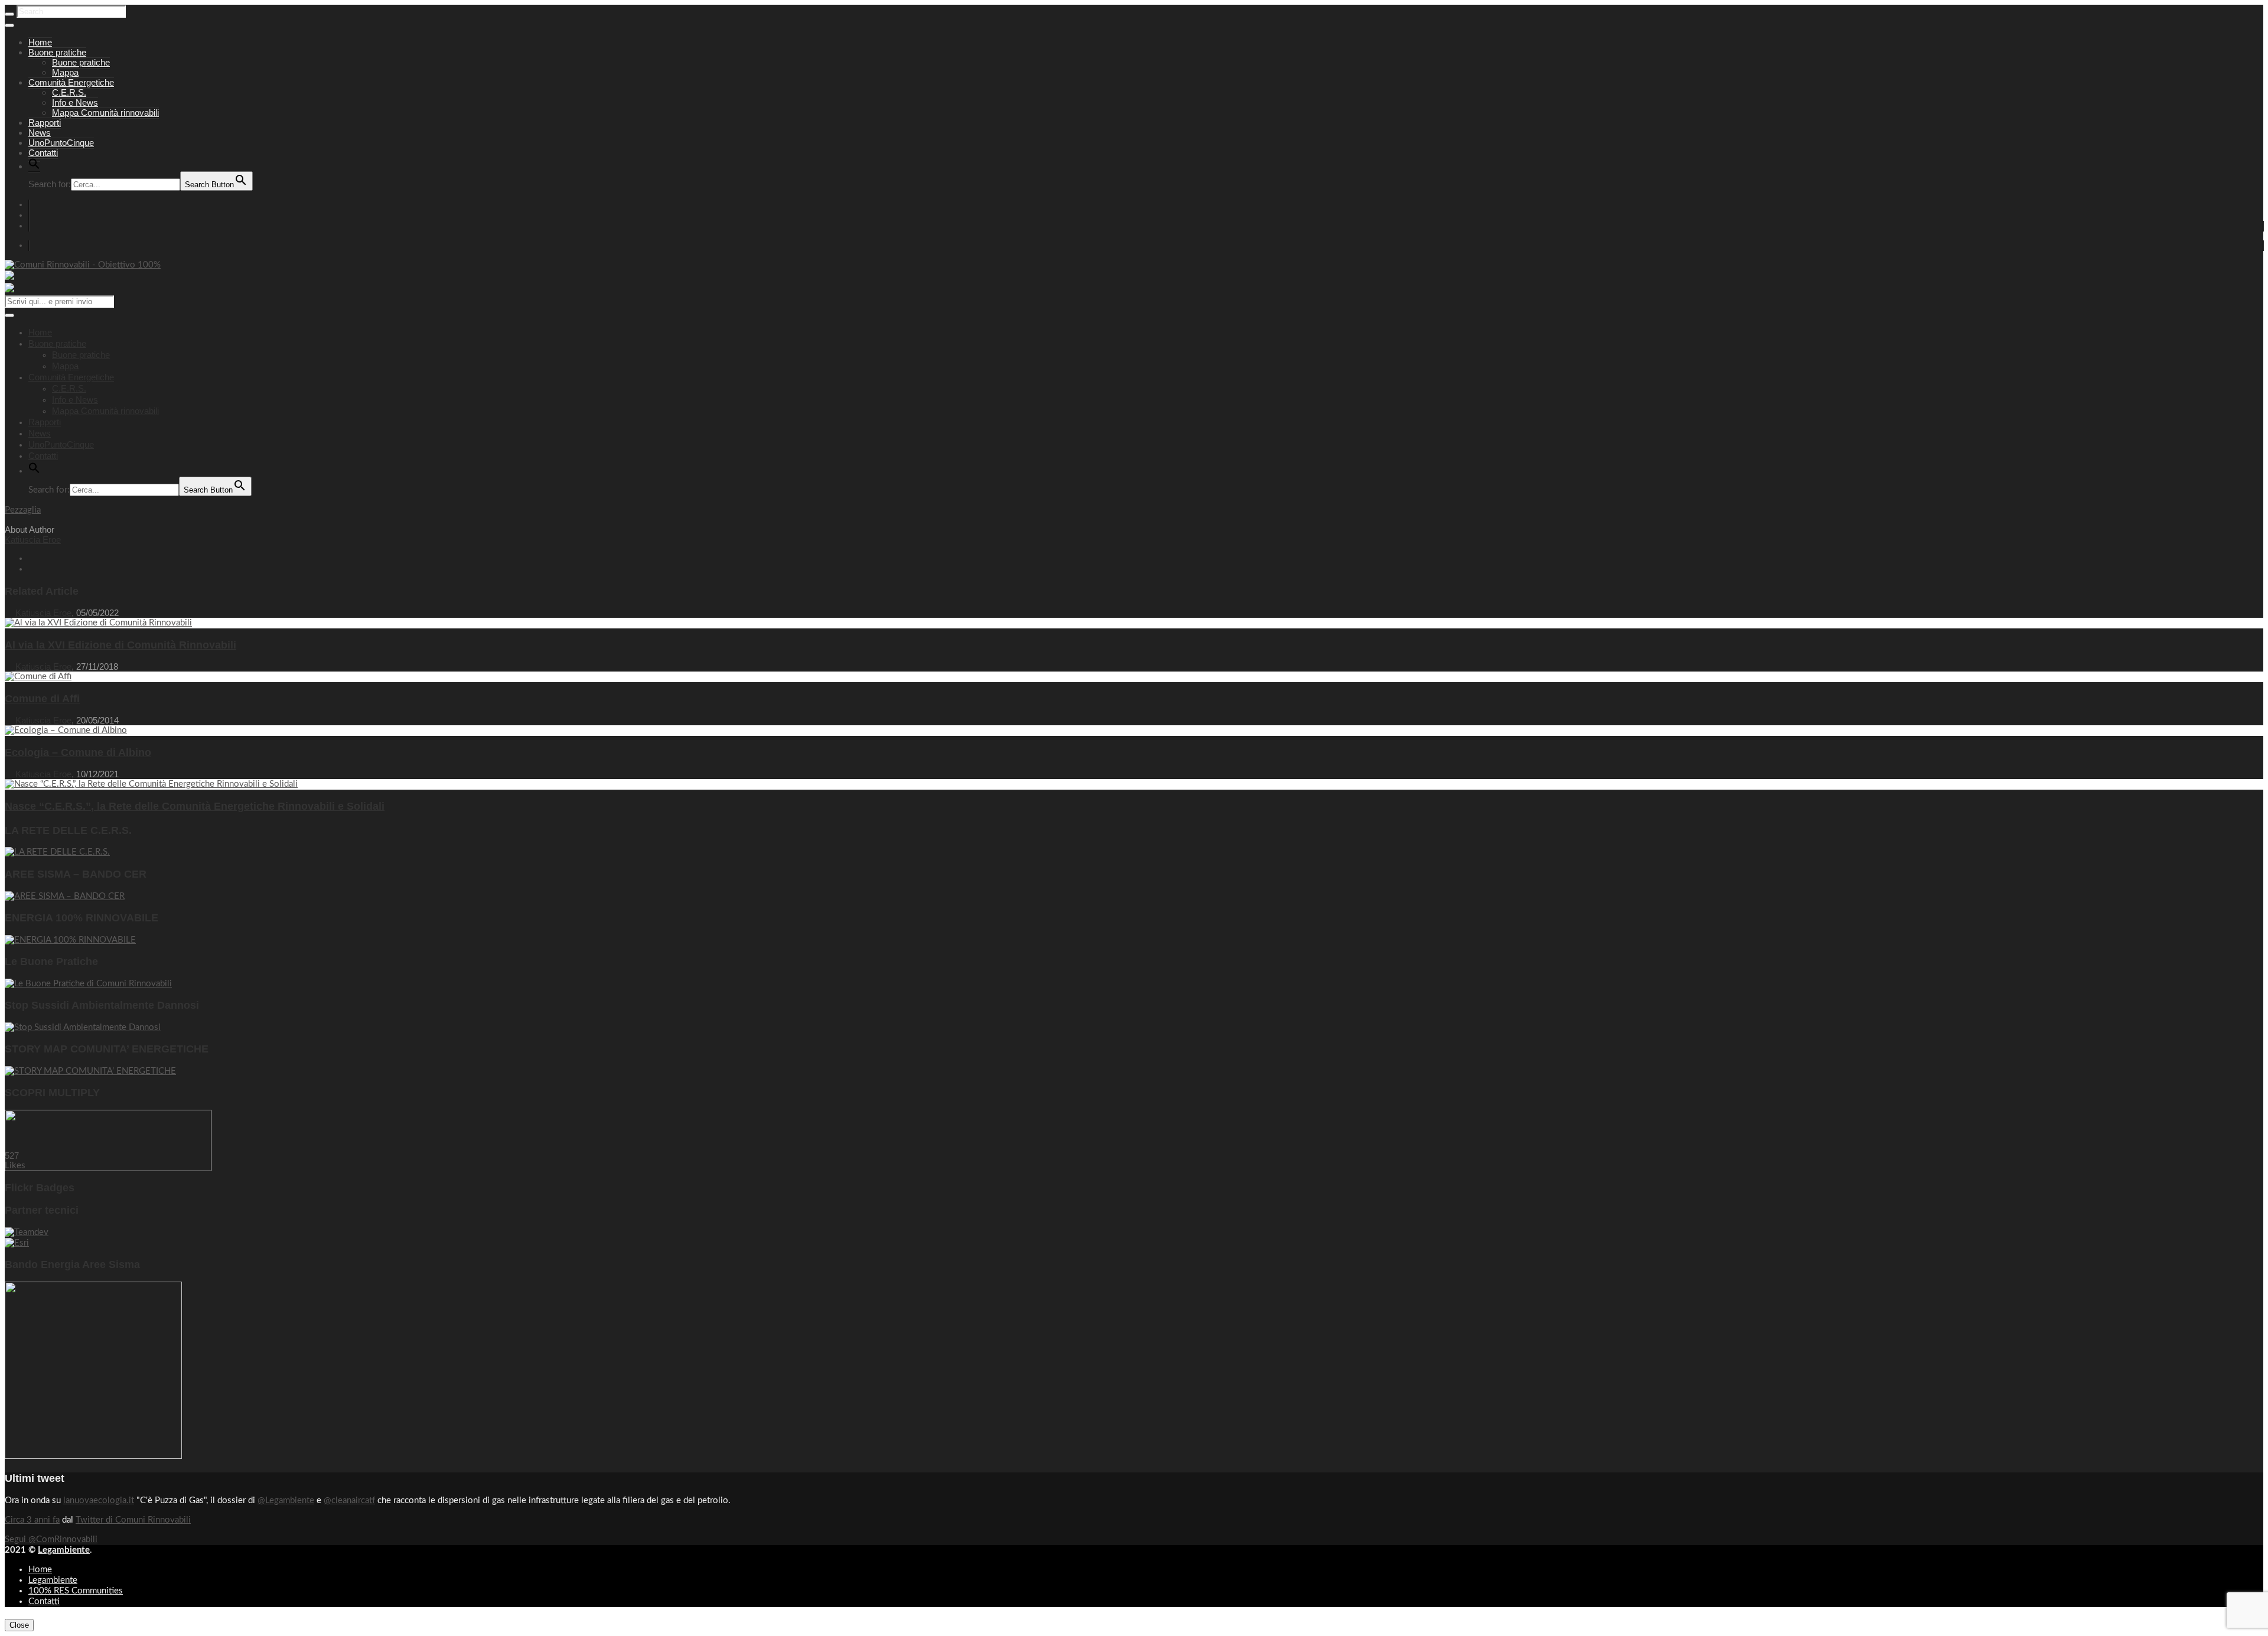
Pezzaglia (23, 510)
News (40, 133)
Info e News (75, 102)
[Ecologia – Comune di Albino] (66, 730)
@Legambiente (286, 1500)
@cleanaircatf (349, 1500)
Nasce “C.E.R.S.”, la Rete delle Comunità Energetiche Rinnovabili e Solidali (195, 806)
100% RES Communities (76, 1591)
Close (19, 1625)
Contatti (43, 153)
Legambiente (64, 1550)
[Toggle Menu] (9, 25)
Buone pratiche (57, 52)
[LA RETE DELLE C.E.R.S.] (57, 852)
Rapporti (45, 123)
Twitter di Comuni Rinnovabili (133, 1520)
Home (40, 42)
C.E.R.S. (69, 92)
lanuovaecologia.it (99, 1500)
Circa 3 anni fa (32, 1520)
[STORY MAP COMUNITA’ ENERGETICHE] (90, 1071)
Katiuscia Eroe (33, 540)
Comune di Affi (42, 699)
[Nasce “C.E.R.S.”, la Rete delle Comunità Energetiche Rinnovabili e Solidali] (151, 784)
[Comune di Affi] (38, 677)
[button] (34, 167)
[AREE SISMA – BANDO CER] (65, 896)
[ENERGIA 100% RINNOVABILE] (70, 940)
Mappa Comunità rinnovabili (105, 113)
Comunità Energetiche (71, 82)
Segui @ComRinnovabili (51, 1539)
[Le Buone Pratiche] (88, 984)
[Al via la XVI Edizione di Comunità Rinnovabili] (98, 623)
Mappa (65, 72)
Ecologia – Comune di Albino (78, 752)
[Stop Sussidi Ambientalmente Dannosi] (83, 1027)
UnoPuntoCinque (61, 143)
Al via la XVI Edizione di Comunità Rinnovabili (120, 645)
